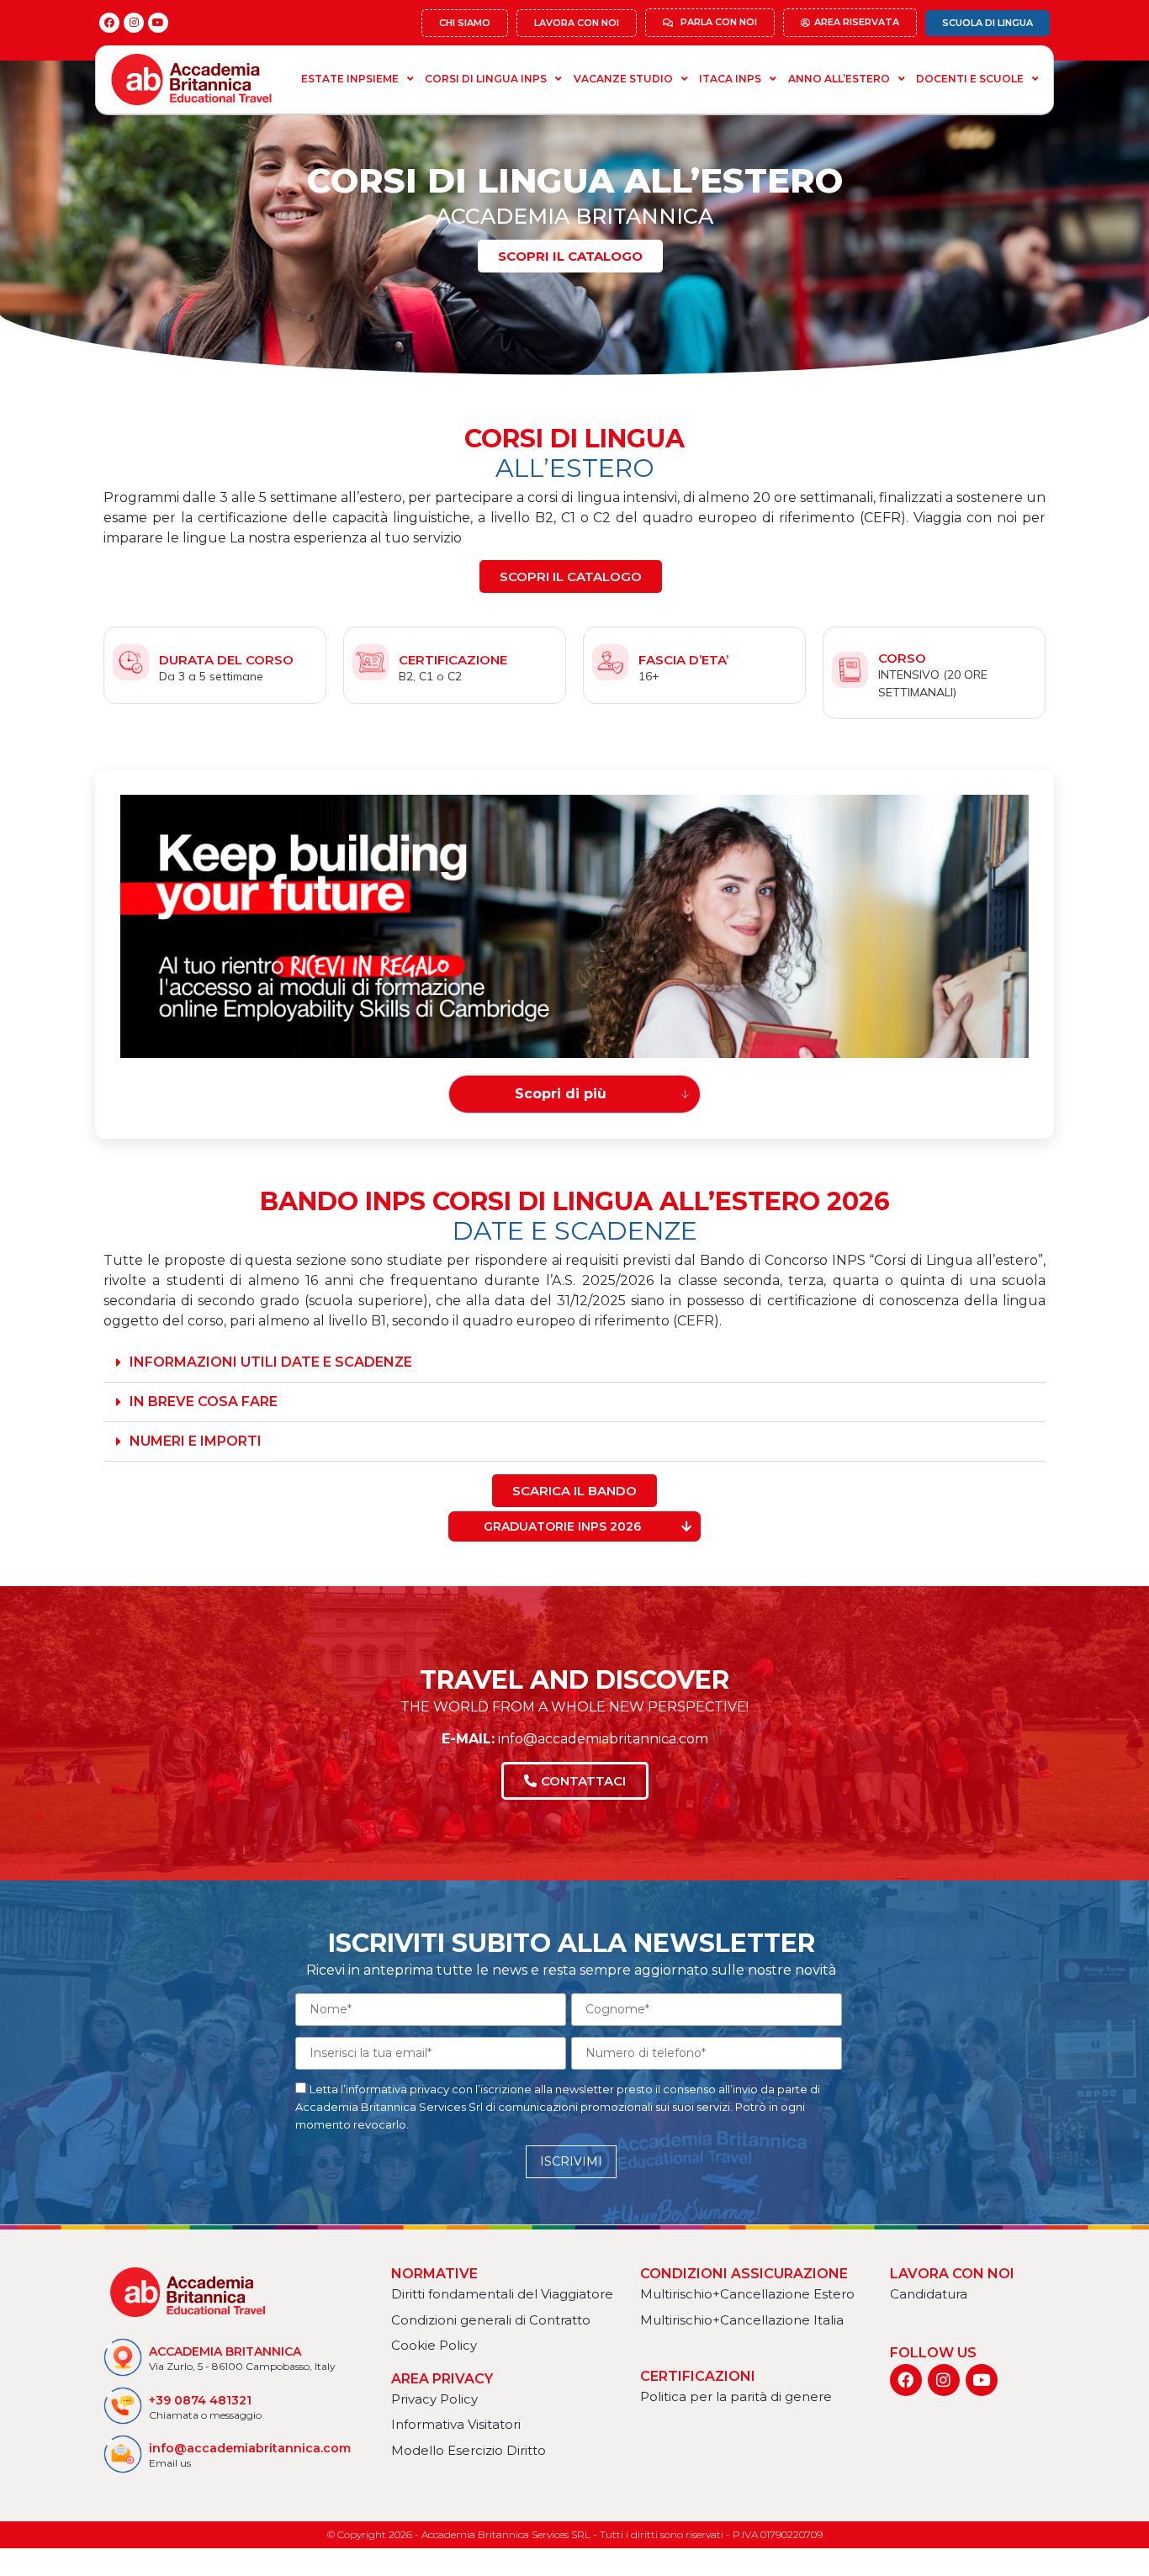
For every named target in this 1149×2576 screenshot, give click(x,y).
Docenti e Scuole (970, 79)
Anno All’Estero (839, 79)
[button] (574, 1363)
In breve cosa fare (204, 1402)
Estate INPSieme (350, 79)
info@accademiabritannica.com (601, 1739)
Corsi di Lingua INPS (486, 79)
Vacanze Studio (623, 79)
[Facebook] (109, 23)
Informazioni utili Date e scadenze (271, 1362)
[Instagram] (134, 23)
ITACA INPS (730, 79)
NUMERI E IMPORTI (196, 1441)
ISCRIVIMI (571, 2161)
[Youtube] (158, 23)
